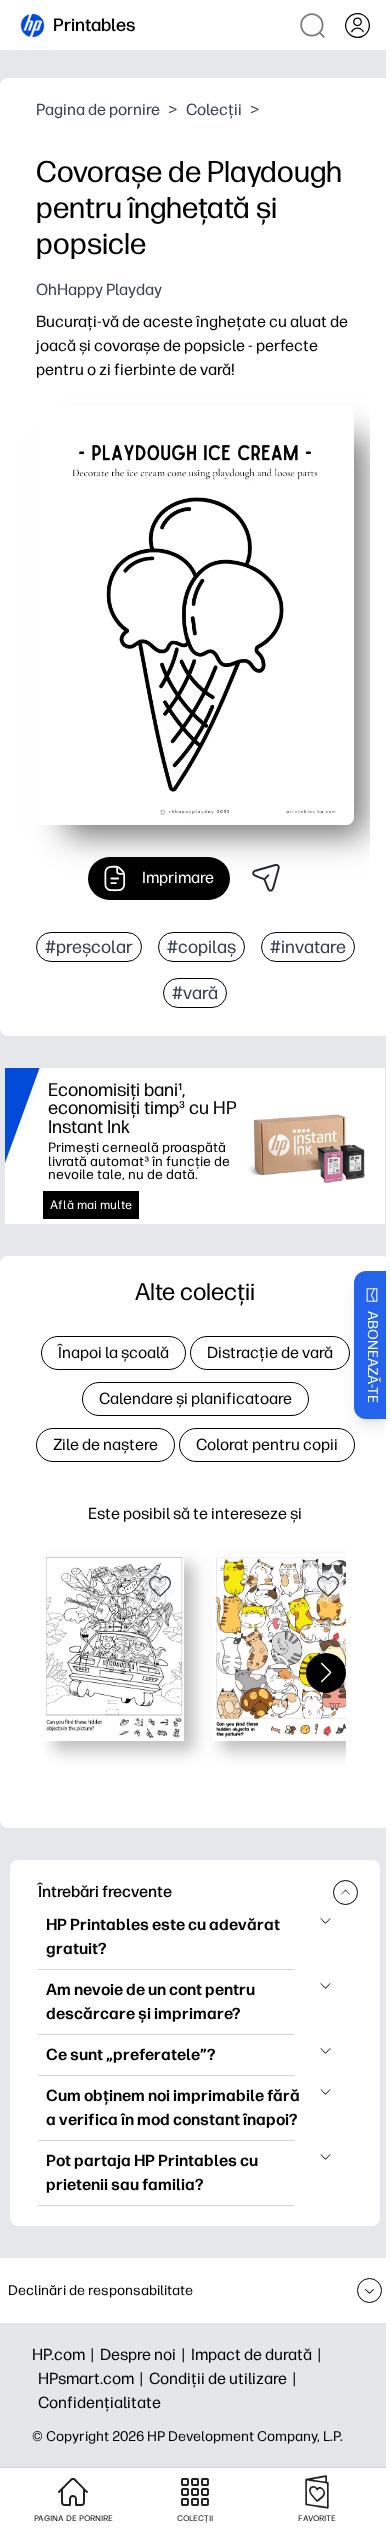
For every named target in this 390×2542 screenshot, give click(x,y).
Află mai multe (91, 1205)
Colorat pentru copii (267, 1444)
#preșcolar (89, 947)
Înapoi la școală (113, 1352)
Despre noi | (145, 2354)
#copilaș (201, 947)
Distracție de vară (270, 1352)
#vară (195, 993)
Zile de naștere (105, 1444)
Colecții (214, 109)
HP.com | (66, 2354)
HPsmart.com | (93, 2378)
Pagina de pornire (98, 109)
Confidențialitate (99, 2402)
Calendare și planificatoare (195, 1398)
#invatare (308, 947)
